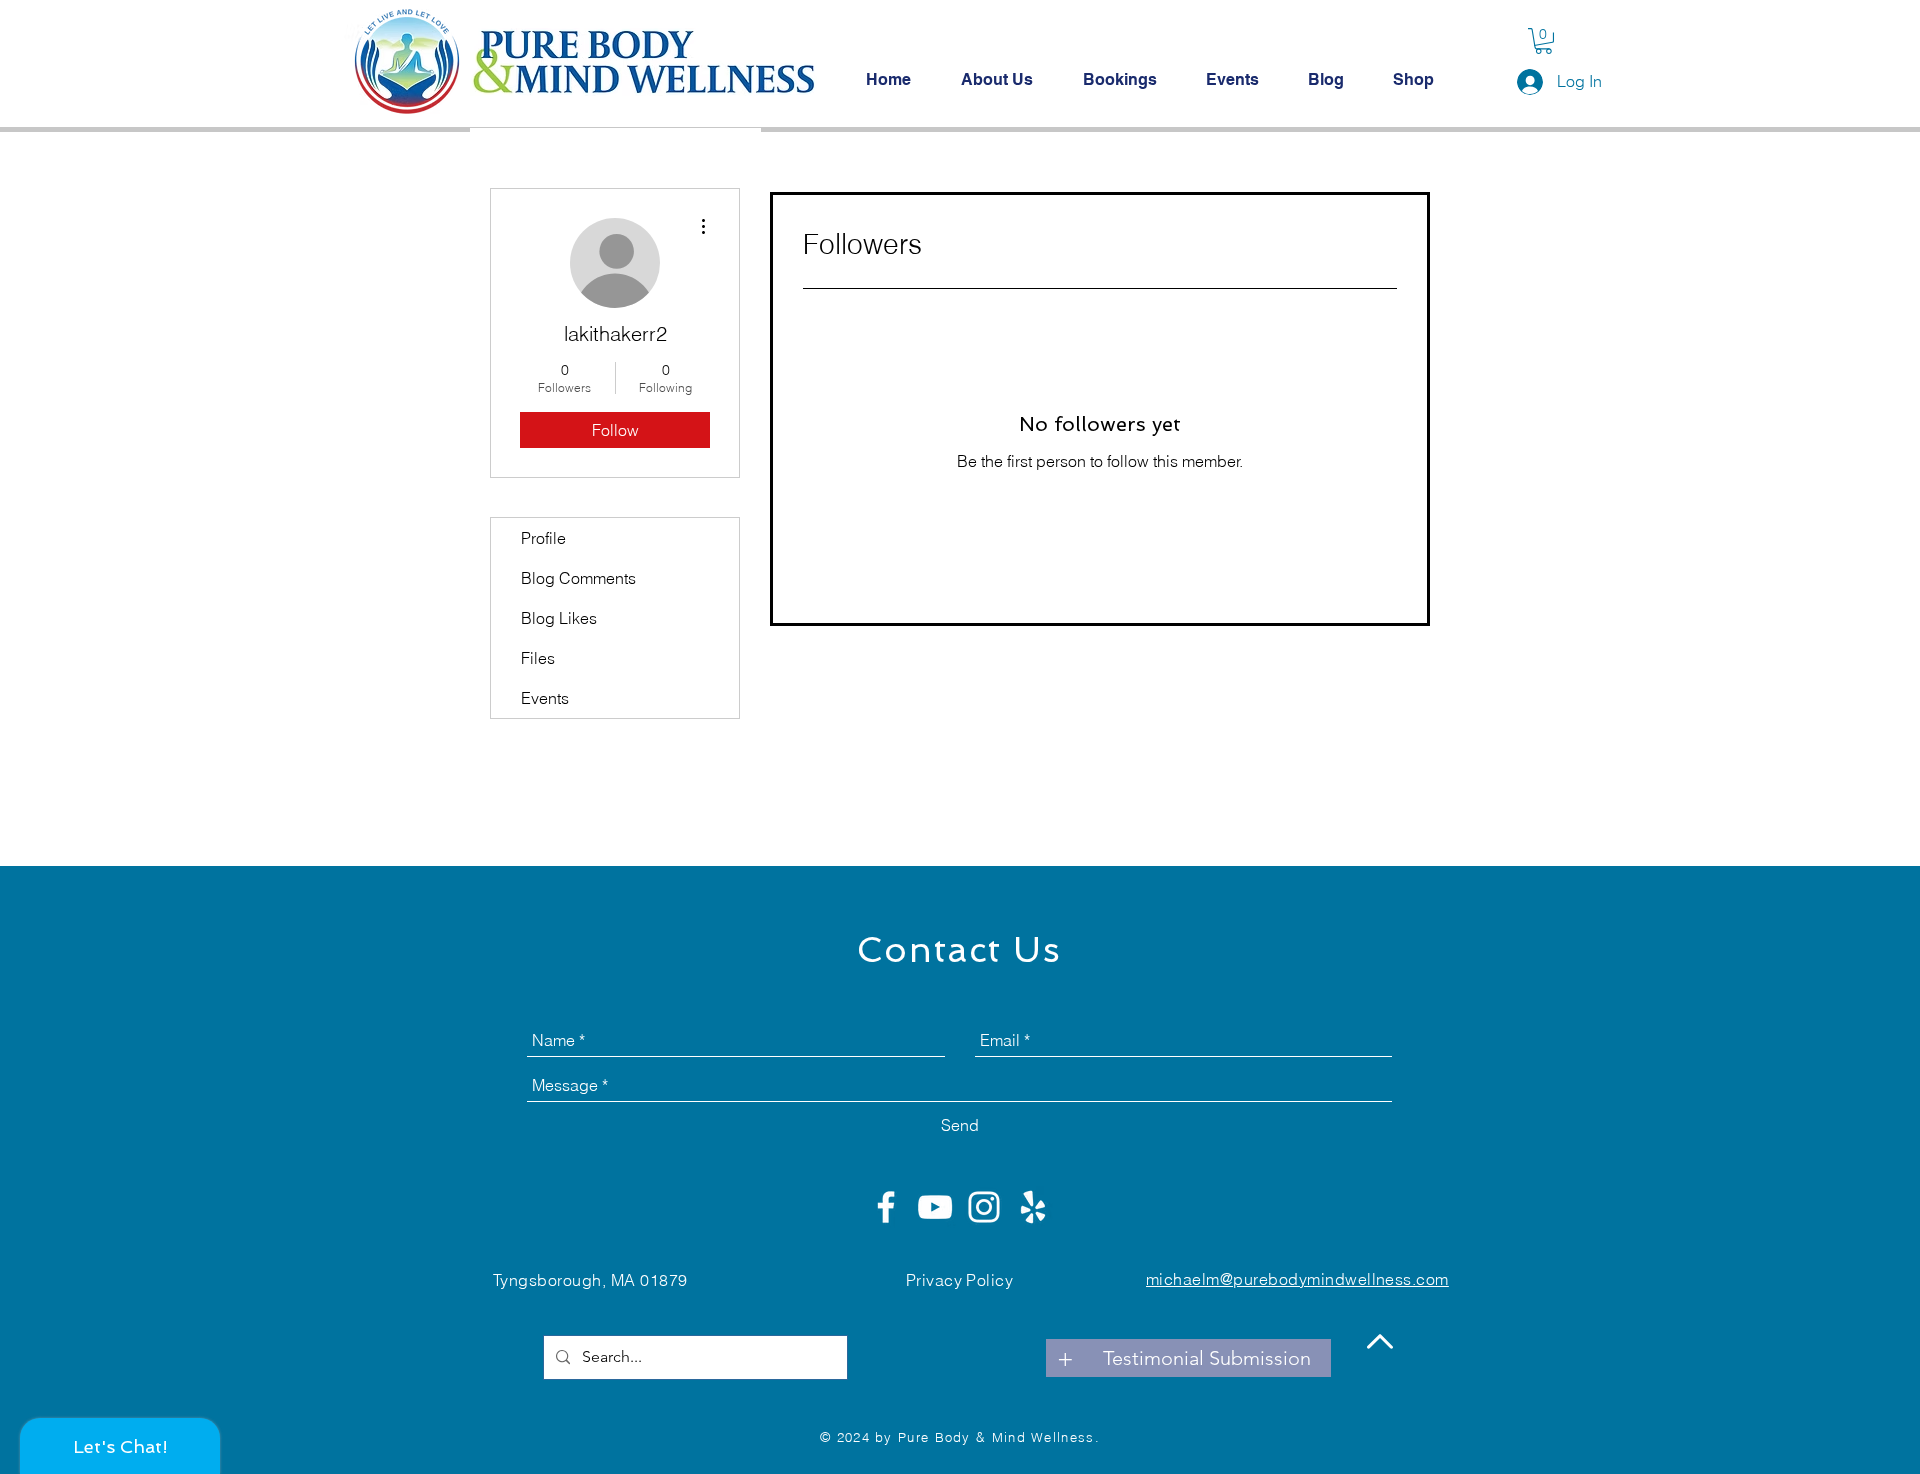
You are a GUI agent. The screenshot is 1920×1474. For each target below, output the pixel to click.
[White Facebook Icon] (886, 1207)
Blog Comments (578, 578)
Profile (543, 538)
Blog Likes (559, 618)
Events (545, 698)
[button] (1543, 41)
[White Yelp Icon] (1033, 1207)
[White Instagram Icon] (984, 1207)
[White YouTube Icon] (935, 1207)
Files (538, 658)
